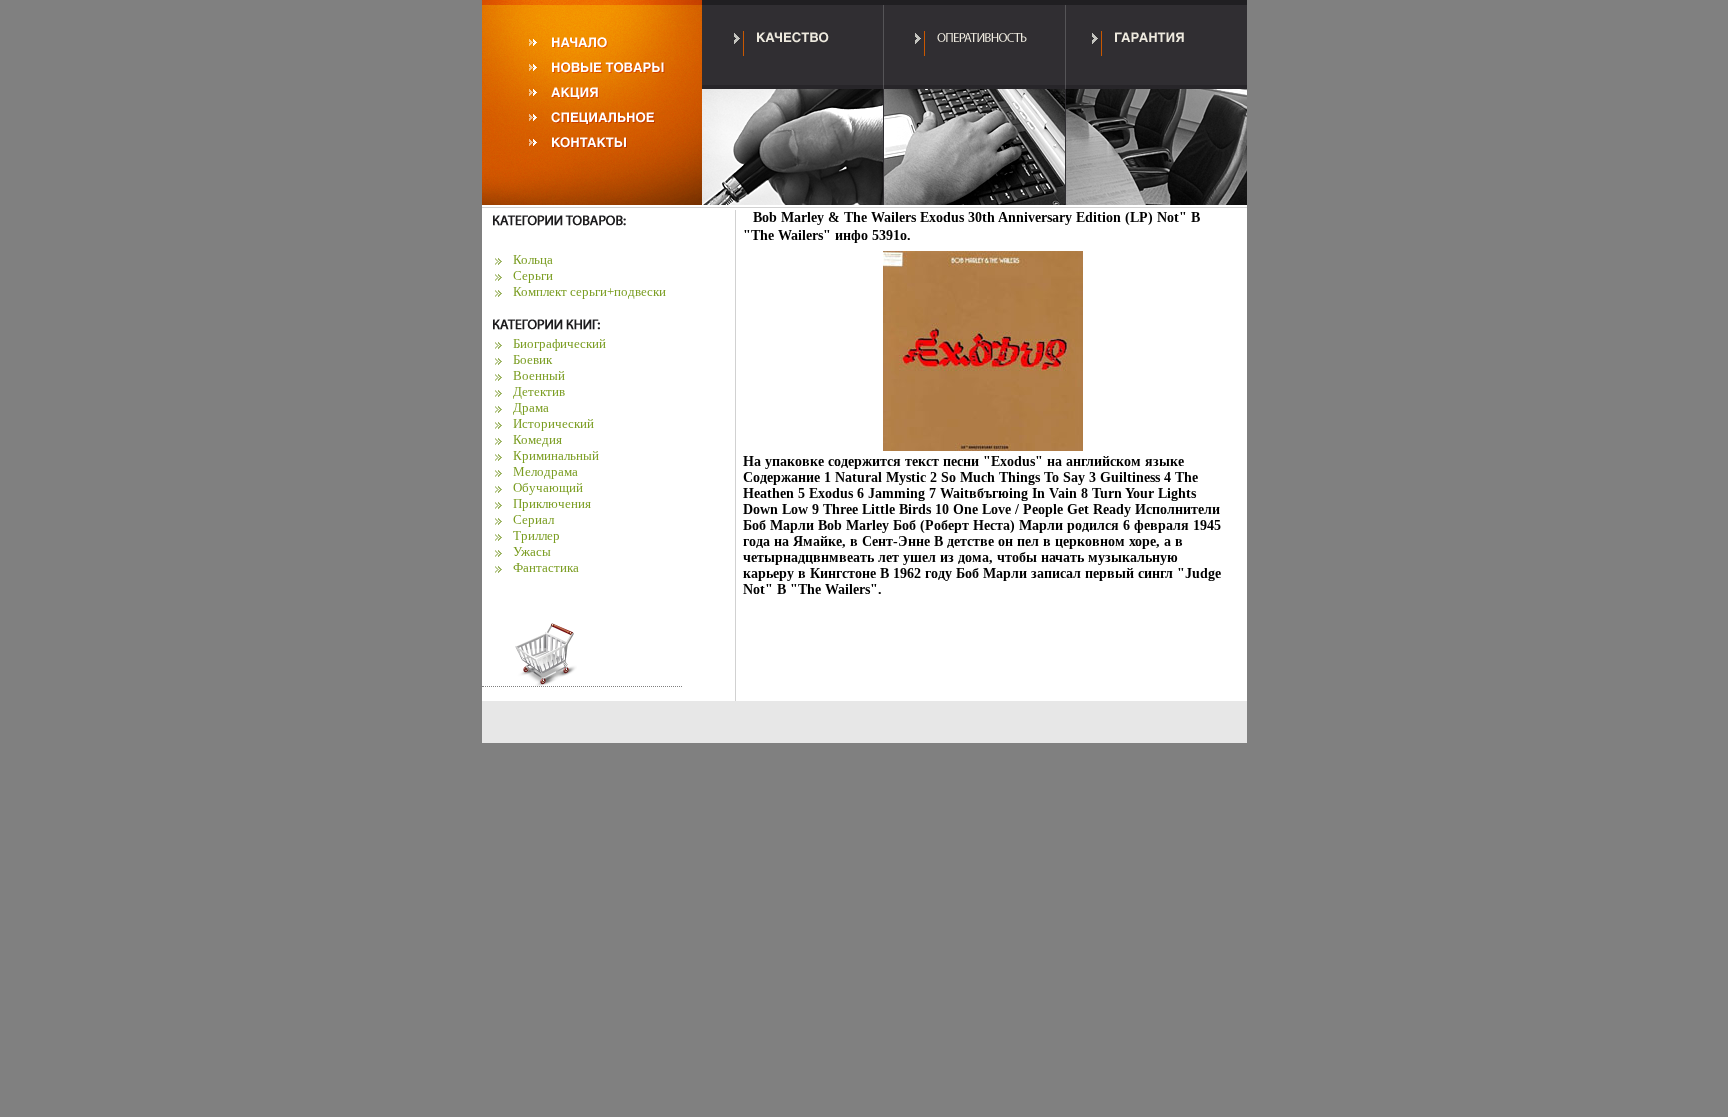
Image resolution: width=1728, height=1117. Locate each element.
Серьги (533, 275)
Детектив (539, 391)
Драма (531, 407)
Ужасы (532, 551)
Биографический (559, 343)
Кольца (533, 259)
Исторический (553, 423)
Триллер (536, 535)
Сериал (533, 519)
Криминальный (556, 455)
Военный (539, 375)
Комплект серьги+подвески (589, 291)
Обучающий (548, 487)
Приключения (552, 503)
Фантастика (546, 567)
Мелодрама (545, 471)
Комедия (537, 439)
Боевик (532, 359)
